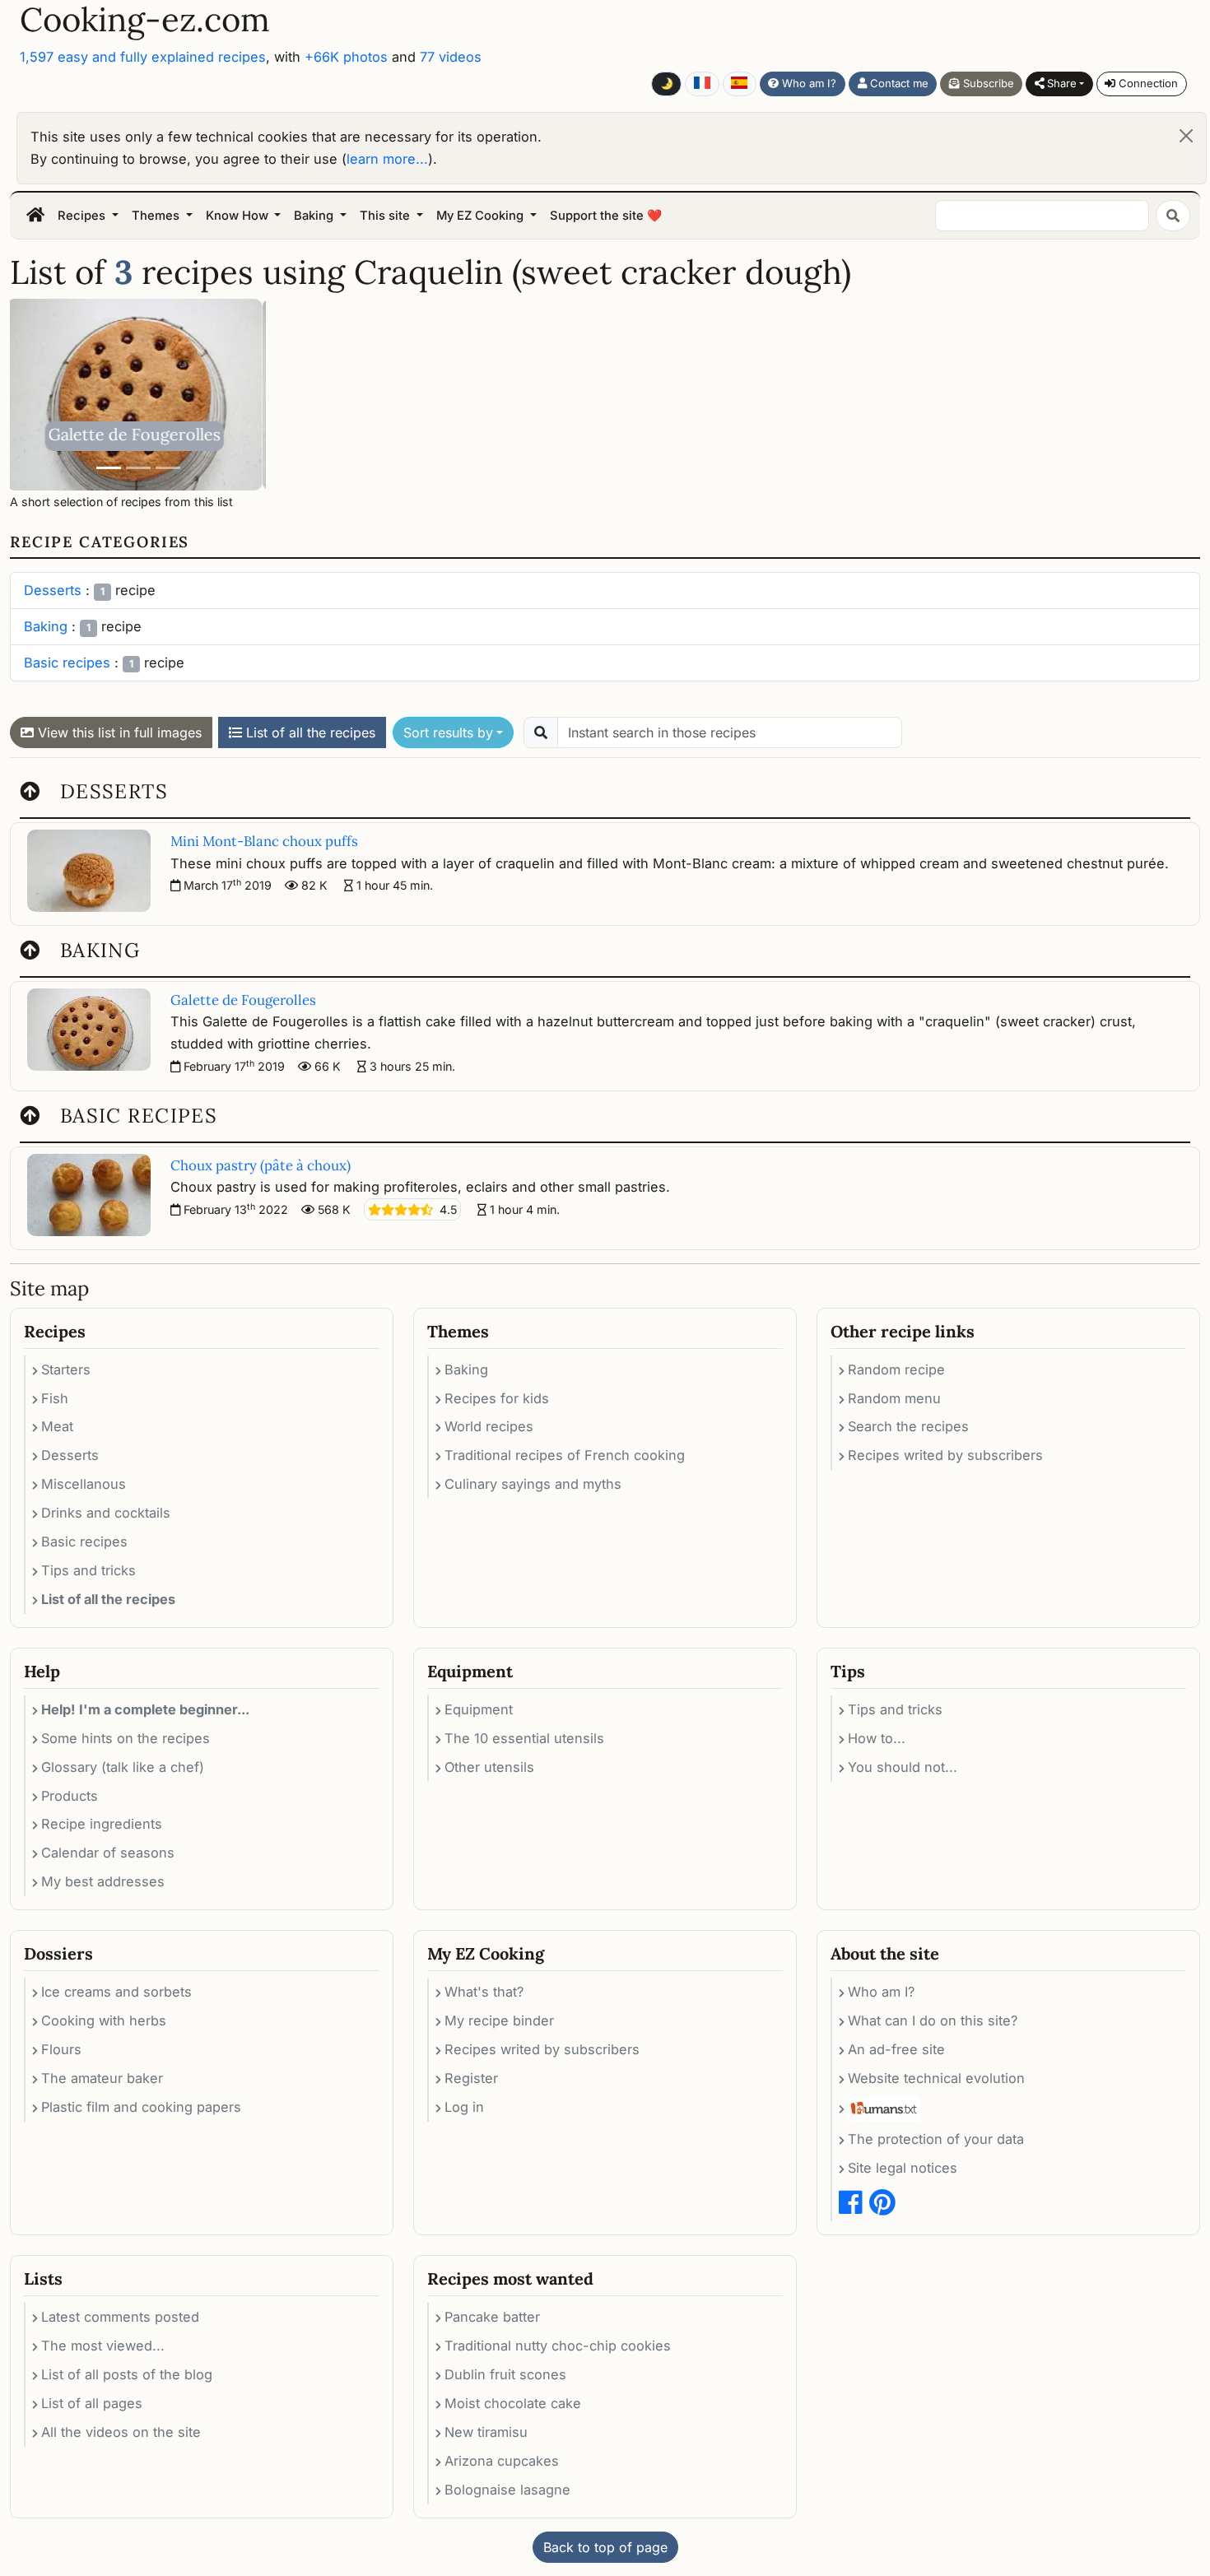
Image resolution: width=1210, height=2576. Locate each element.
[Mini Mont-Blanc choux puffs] (138, 468)
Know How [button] (239, 216)
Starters (66, 1369)
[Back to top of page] (30, 791)
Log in (464, 2107)
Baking (46, 626)
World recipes (489, 1426)
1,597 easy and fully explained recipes (143, 57)
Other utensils (489, 1767)
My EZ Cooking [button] (482, 216)
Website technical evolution (936, 2078)
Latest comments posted (120, 2317)
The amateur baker (102, 2078)
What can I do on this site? (933, 2020)
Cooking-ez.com (145, 20)
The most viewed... (103, 2346)
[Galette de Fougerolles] (109, 468)
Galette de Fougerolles (243, 1000)
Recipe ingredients (102, 1824)
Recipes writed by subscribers (945, 1455)
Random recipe (896, 1369)
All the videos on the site (121, 2432)
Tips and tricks (88, 1570)
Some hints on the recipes (126, 1738)
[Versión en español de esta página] (740, 84)
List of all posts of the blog (127, 2374)
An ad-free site (896, 2049)
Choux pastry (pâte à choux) (261, 1165)
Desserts (53, 590)
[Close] (1186, 136)
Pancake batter (492, 2317)
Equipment (479, 1709)
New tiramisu (486, 2432)
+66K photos (346, 57)
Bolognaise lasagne (507, 2490)
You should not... (903, 1767)
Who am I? (807, 83)
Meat (57, 1426)
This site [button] (386, 216)
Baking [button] (315, 216)
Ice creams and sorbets (116, 1992)
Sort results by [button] (448, 732)
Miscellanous (84, 1484)
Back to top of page (605, 2547)
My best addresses (103, 1881)
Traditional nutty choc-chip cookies (558, 2346)
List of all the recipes (309, 732)
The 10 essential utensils (524, 1738)
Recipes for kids (497, 1398)
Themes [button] (157, 216)
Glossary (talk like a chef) (123, 1767)
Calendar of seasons (108, 1853)
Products (70, 1796)
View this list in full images (118, 732)
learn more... (387, 159)
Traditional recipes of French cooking (565, 1455)
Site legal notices (903, 2168)
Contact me (898, 83)
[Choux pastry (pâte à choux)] (168, 468)
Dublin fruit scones (505, 2374)
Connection (1147, 83)
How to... (877, 1738)
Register (471, 2078)
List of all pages (92, 2403)
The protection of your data (936, 2139)
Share (1060, 83)
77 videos (451, 57)
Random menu (894, 1398)
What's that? (484, 1992)
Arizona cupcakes (502, 2461)
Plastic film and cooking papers (141, 2107)
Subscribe (987, 83)
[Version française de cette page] (702, 84)
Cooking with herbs (104, 2020)
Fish (55, 1398)
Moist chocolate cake (513, 2403)
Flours (61, 2049)
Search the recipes (908, 1426)
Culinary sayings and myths (533, 1484)
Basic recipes (67, 663)
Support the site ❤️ (606, 216)
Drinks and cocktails (106, 1513)
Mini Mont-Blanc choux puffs (138, 424)
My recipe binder (499, 2020)
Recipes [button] (83, 216)
